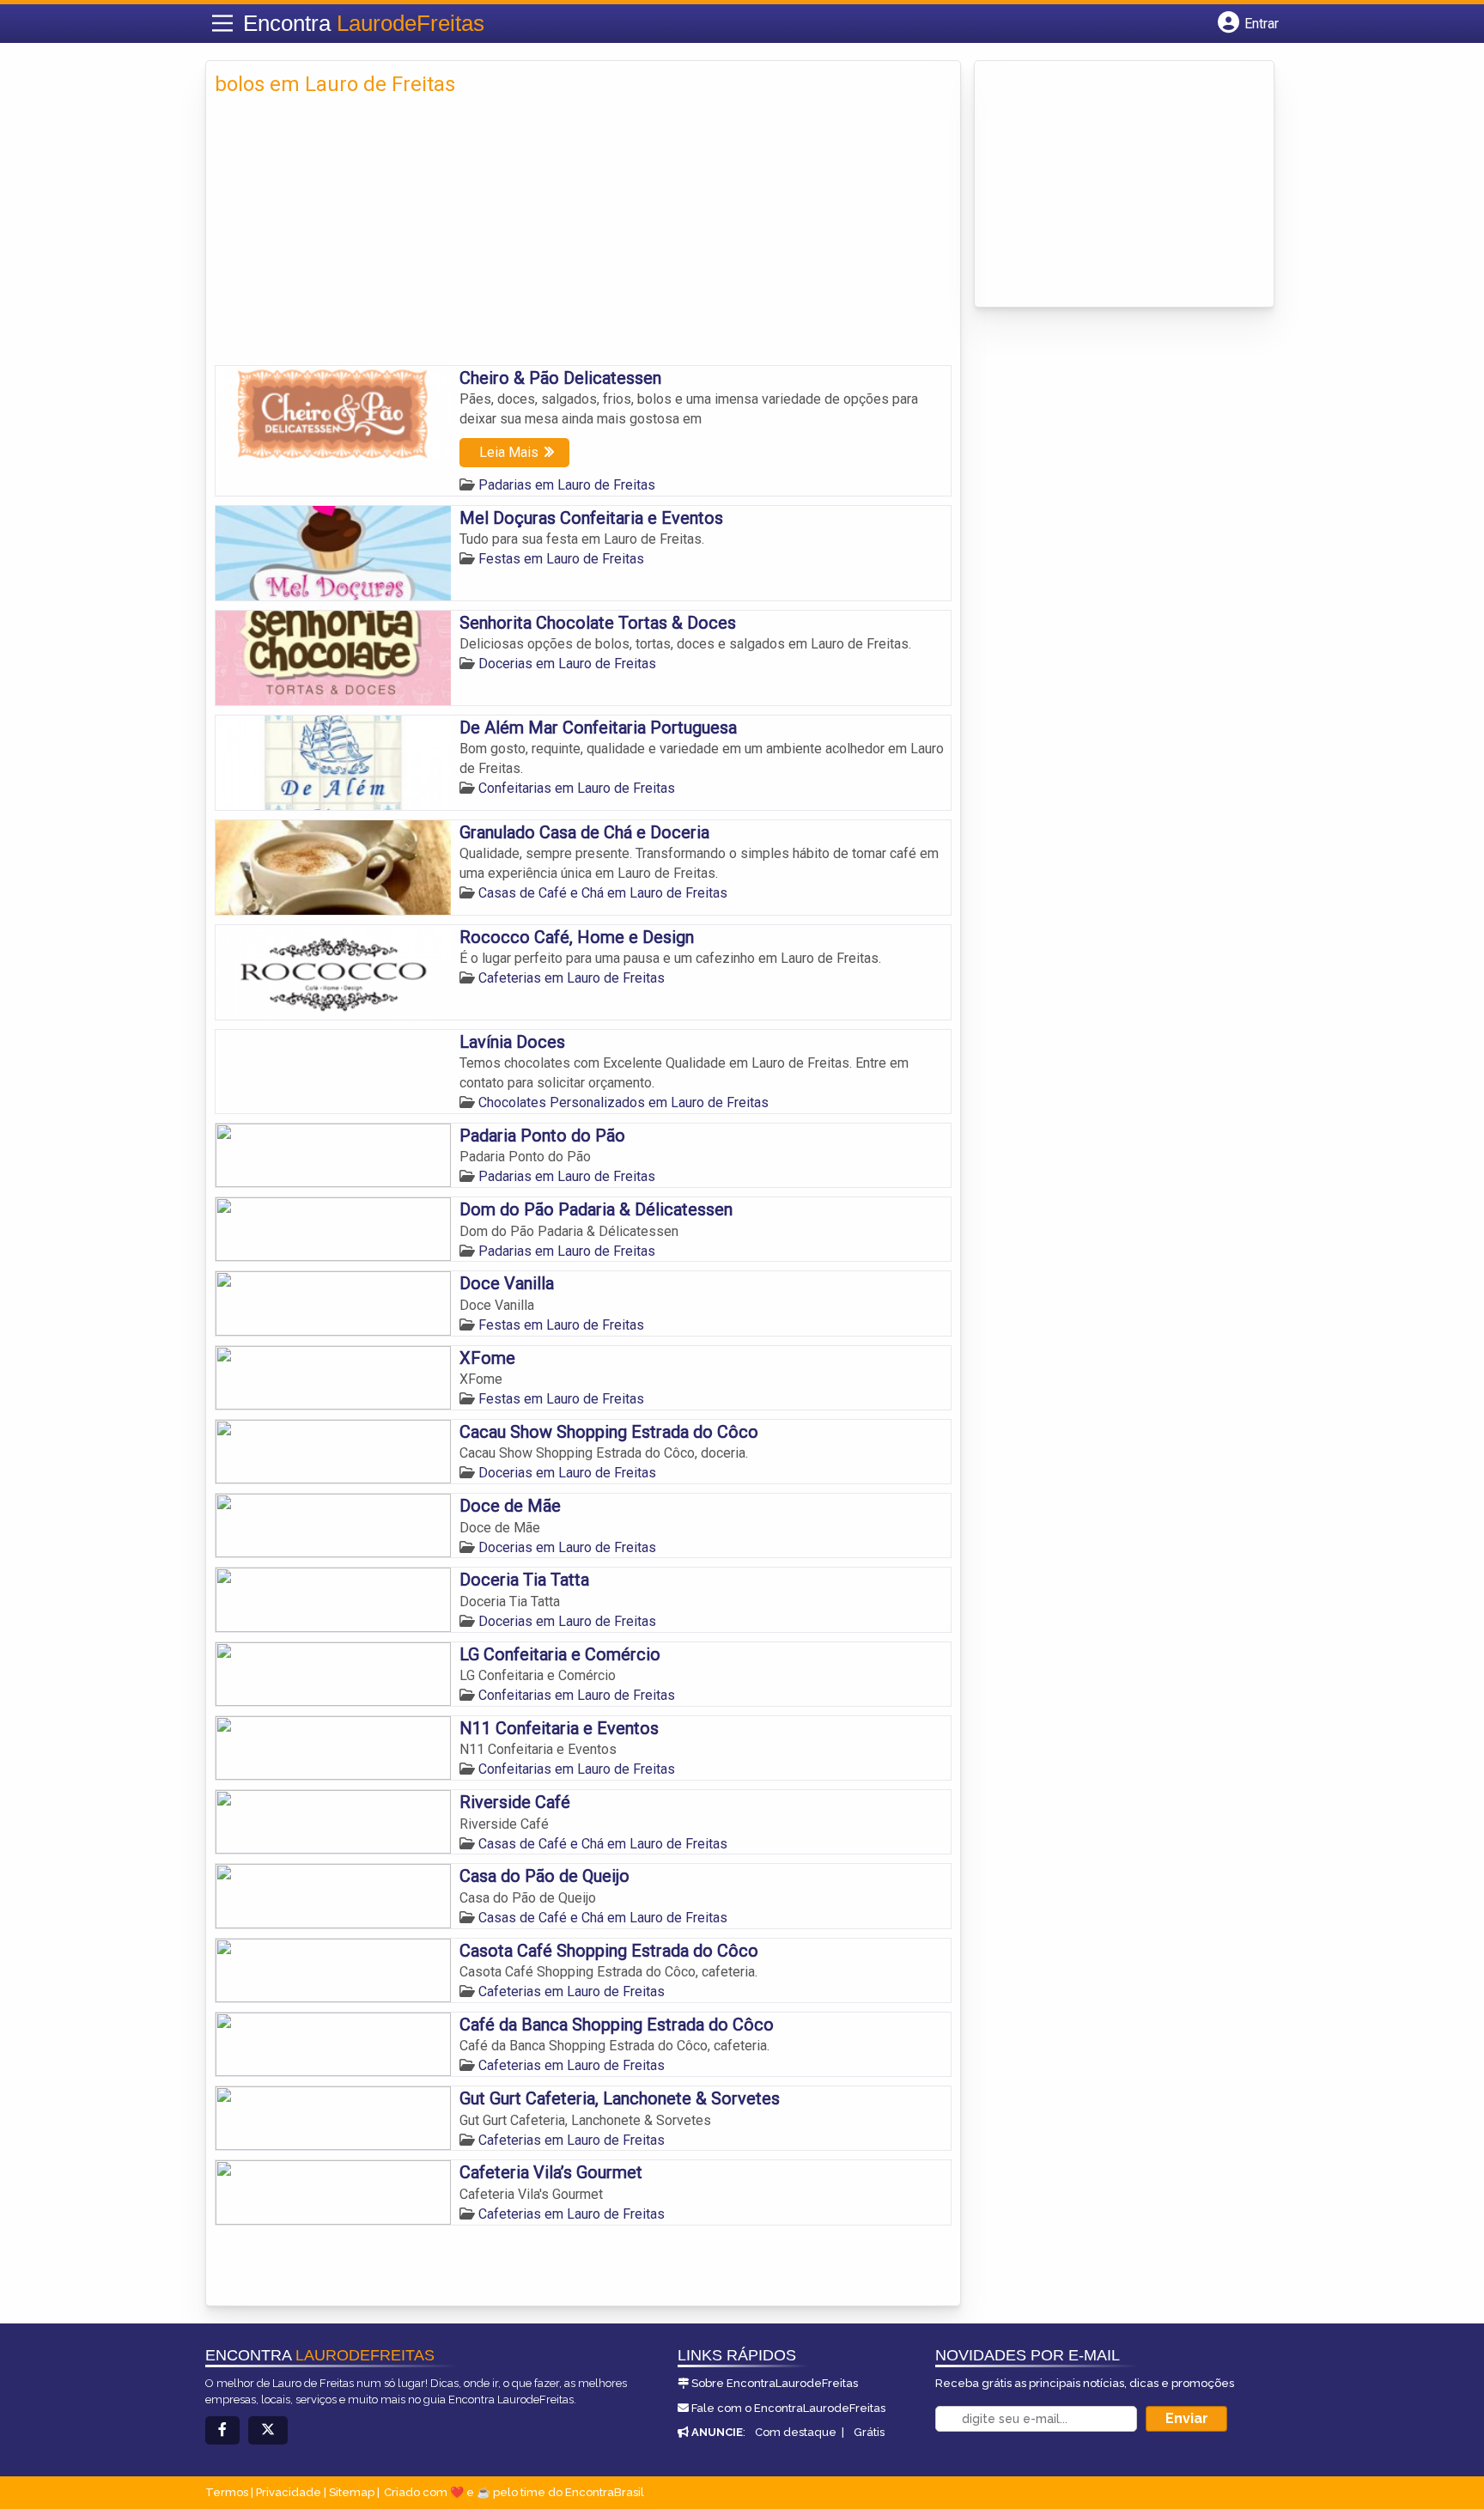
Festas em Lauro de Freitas (561, 559)
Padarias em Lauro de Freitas (567, 485)
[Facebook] (222, 2430)
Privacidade (289, 2492)
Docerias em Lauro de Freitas (567, 664)
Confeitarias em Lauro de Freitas (577, 788)
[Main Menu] (222, 23)
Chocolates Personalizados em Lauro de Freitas (623, 1102)
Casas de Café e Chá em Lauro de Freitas (603, 893)
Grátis (869, 2432)
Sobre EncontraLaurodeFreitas (775, 2383)
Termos (227, 2492)
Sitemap (352, 2492)
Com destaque (796, 2432)
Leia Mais (509, 452)
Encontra (364, 23)
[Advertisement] (583, 236)
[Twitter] (268, 2430)
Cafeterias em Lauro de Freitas (572, 978)
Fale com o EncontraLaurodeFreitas (788, 2408)
